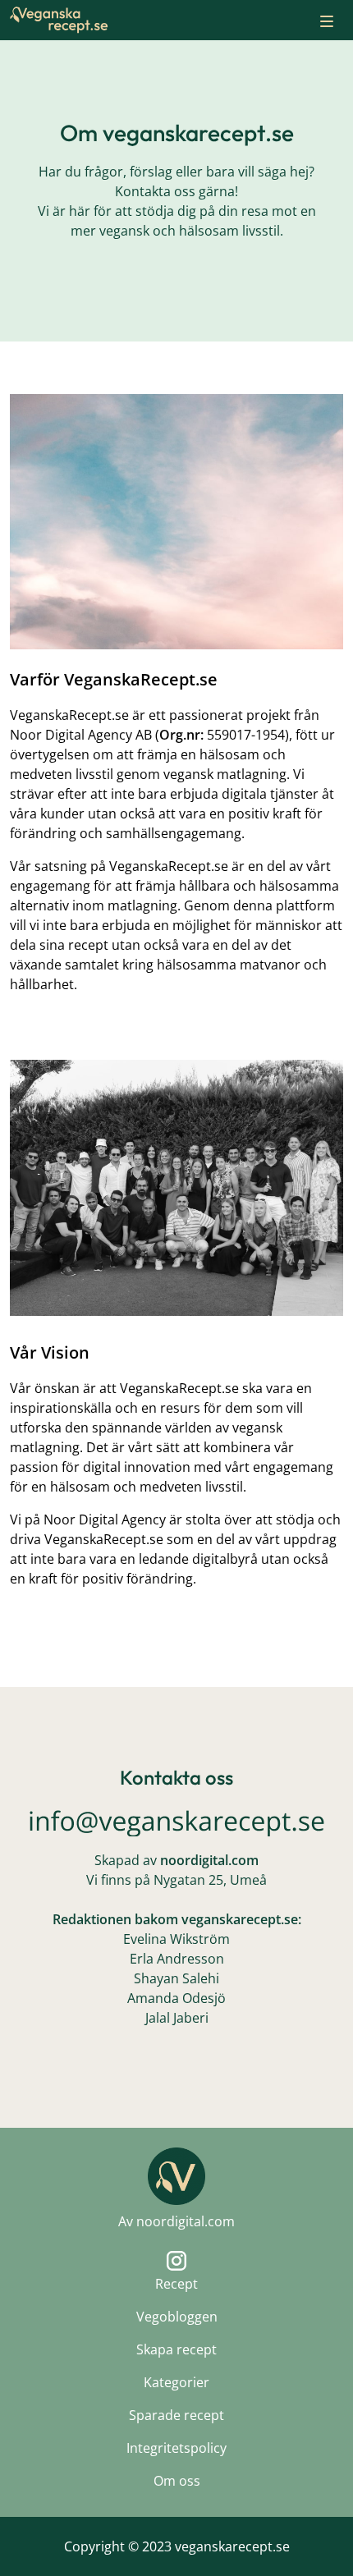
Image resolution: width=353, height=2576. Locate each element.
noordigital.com (186, 2221)
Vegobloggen (177, 2317)
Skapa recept (176, 2349)
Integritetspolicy (176, 2448)
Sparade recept (176, 2415)
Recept (176, 2284)
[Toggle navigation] (327, 20)
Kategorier (176, 2382)
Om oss (177, 2481)
